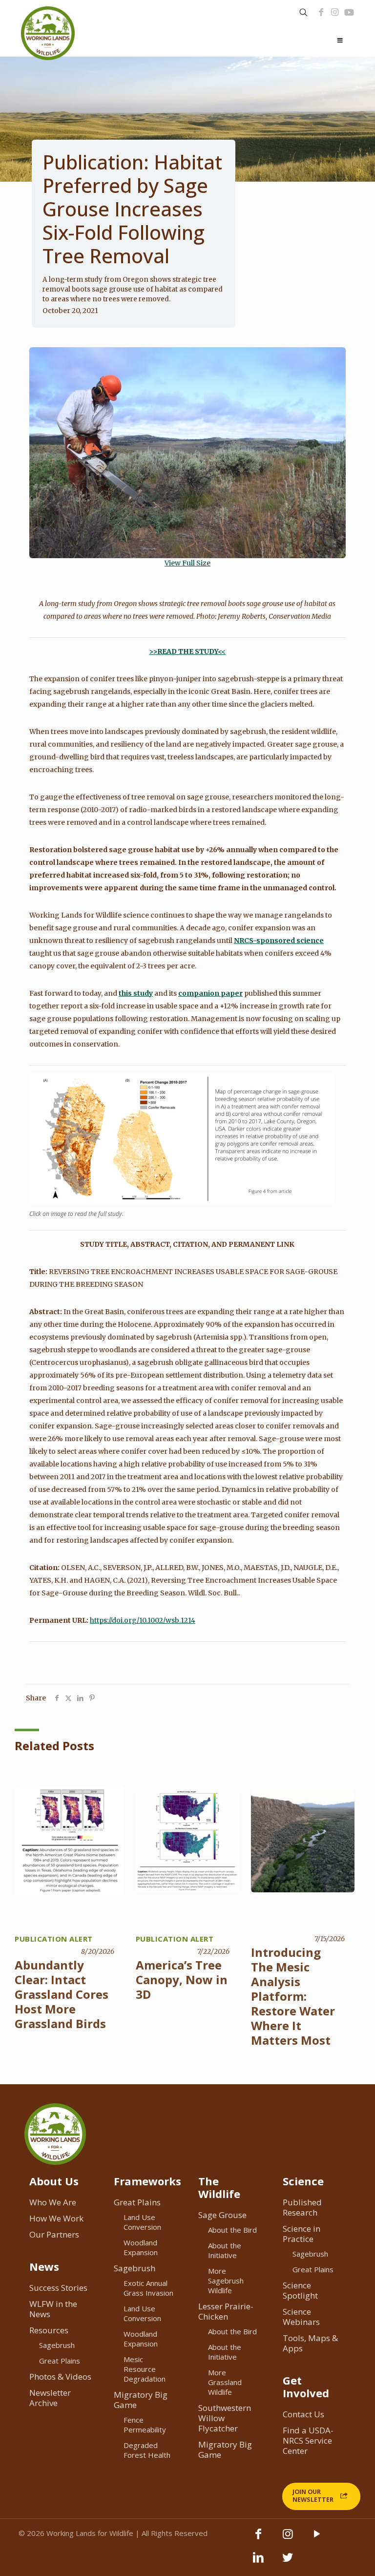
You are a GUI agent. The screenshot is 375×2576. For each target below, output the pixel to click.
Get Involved (306, 2387)
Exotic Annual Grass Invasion (148, 2288)
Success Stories (58, 2288)
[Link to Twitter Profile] (288, 2562)
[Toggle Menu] (340, 41)
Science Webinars (301, 2317)
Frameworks (147, 2181)
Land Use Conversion (142, 2222)
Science (303, 2181)
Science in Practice (302, 2234)
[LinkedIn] (258, 2562)
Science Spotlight (300, 2290)
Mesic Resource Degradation (145, 2369)
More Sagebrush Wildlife (226, 2281)
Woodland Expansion (141, 2247)
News (44, 2266)
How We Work (56, 2218)
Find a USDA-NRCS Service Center (308, 2440)
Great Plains (60, 2361)
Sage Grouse (222, 2215)
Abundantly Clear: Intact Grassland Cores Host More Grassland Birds (62, 1994)
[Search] (303, 12)
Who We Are (53, 2202)
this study (136, 993)
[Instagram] (335, 12)
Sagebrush (57, 2345)
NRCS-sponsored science (279, 941)
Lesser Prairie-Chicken (226, 2311)
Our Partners (54, 2234)
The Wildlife (219, 2187)
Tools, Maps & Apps (310, 2343)
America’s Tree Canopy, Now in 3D (182, 1979)
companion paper (210, 993)
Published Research (302, 2207)
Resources (49, 2330)
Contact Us (303, 2414)
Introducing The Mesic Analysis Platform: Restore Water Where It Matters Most (293, 1996)
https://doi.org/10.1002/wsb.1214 (143, 1620)
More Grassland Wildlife (225, 2382)
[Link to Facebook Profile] (321, 12)
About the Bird (232, 2230)
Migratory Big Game (141, 2400)
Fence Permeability (145, 2425)
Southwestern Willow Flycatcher (225, 2418)
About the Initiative (225, 2250)
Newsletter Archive (50, 2398)
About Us (54, 2181)
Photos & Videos (60, 2377)
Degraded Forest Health (147, 2450)
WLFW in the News (53, 2309)
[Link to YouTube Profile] (349, 12)
